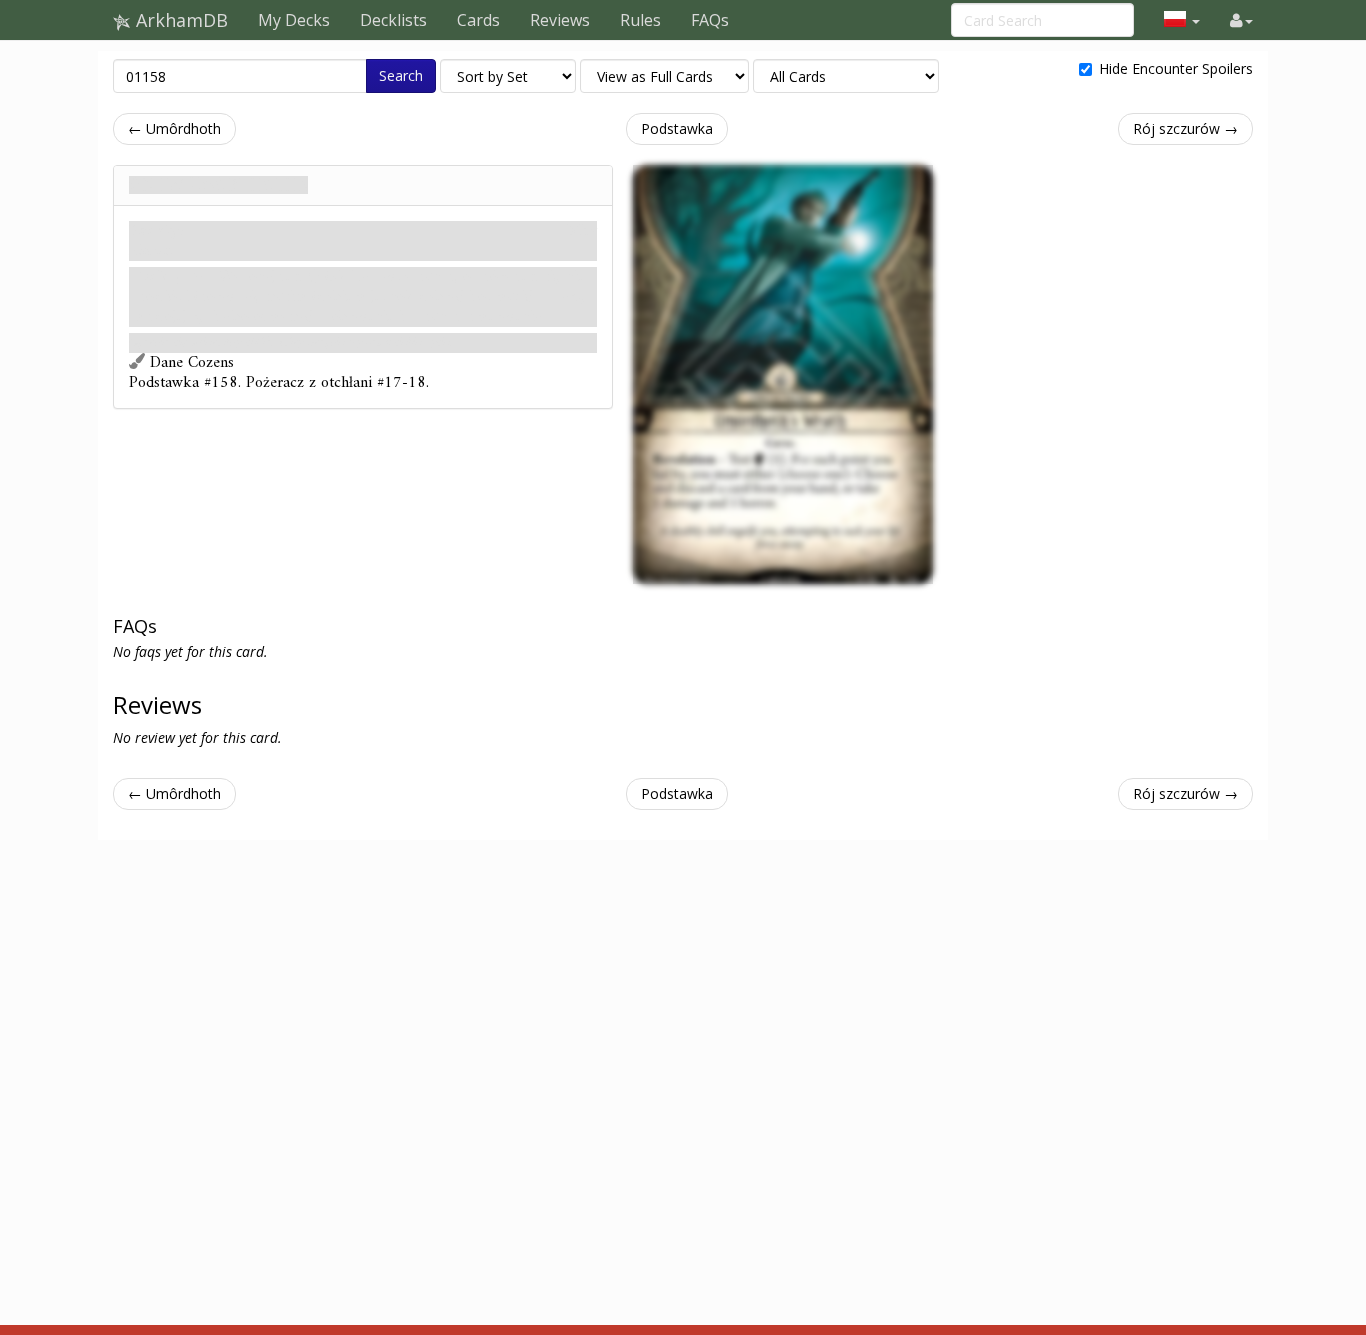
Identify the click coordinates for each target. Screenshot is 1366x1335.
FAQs (710, 20)
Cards (478, 20)
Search (401, 75)
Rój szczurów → (1185, 128)
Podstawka (677, 128)
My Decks (294, 20)
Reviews (560, 20)
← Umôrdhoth (174, 128)
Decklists (393, 20)
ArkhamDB (179, 20)
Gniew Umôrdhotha (218, 185)
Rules (640, 20)
